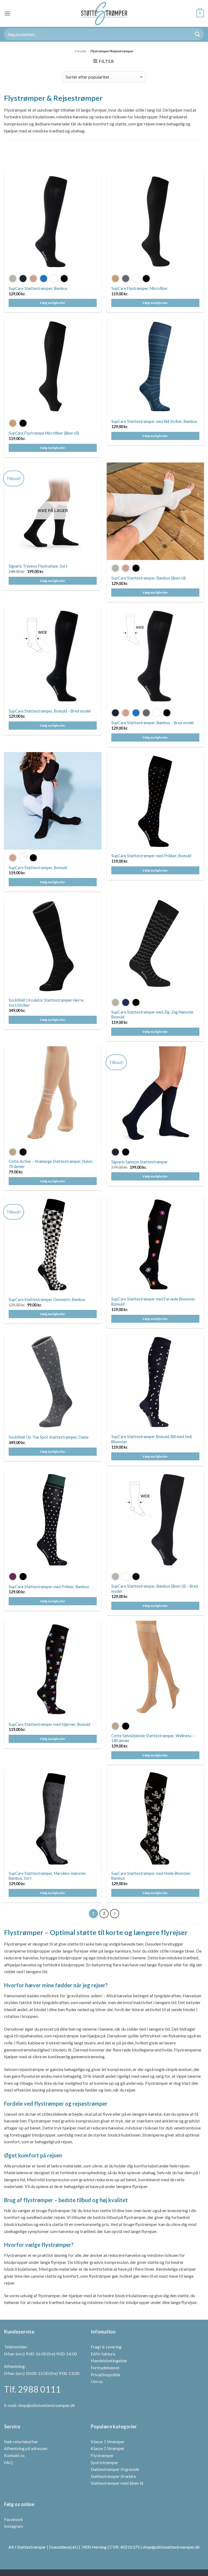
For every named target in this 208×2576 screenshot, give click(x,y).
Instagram (14, 2526)
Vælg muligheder (53, 303)
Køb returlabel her (21, 2441)
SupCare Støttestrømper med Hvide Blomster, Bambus (151, 1876)
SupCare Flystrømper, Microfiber (140, 288)
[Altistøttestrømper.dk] (104, 13)
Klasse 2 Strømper (108, 2448)
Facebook (14, 2519)
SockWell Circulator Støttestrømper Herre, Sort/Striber (46, 1003)
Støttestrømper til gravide (115, 2469)
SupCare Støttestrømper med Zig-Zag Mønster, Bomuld (153, 1015)
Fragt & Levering (106, 2347)
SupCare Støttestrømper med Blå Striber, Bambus (154, 421)
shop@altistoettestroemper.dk (46, 2405)
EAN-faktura (103, 2353)
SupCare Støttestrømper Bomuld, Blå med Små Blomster (152, 1439)
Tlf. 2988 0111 (32, 2389)
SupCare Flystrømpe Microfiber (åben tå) (44, 433)
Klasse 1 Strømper (108, 2441)
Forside (80, 51)
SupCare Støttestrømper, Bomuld (38, 868)
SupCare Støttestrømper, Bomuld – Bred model (50, 711)
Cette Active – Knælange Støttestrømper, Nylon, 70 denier (51, 1164)
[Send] (197, 34)
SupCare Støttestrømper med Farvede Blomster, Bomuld (153, 1302)
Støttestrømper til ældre (113, 2476)
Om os (97, 2381)
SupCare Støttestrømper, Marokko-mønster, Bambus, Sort (48, 1876)
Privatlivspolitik (106, 2374)
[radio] (13, 279)
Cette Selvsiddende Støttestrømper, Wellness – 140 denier (153, 1738)
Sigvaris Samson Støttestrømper (140, 1162)
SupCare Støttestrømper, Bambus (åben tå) (149, 578)
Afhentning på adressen (26, 2448)
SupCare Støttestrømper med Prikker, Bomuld (151, 856)
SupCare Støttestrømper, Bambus (38, 288)
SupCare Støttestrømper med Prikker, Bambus (49, 1587)
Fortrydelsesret (105, 2368)
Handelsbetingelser (109, 2360)
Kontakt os (14, 2455)
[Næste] (115, 1914)
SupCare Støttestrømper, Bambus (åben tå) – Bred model (155, 1589)
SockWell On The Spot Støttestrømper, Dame (49, 1437)
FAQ (8, 2462)
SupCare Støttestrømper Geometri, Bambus (47, 1300)
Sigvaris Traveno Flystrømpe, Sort (38, 566)
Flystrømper (102, 2455)
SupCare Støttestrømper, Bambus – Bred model (152, 723)
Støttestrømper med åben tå (117, 2483)
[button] (7, 13)
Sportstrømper (105, 2462)
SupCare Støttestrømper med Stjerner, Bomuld (49, 1724)
